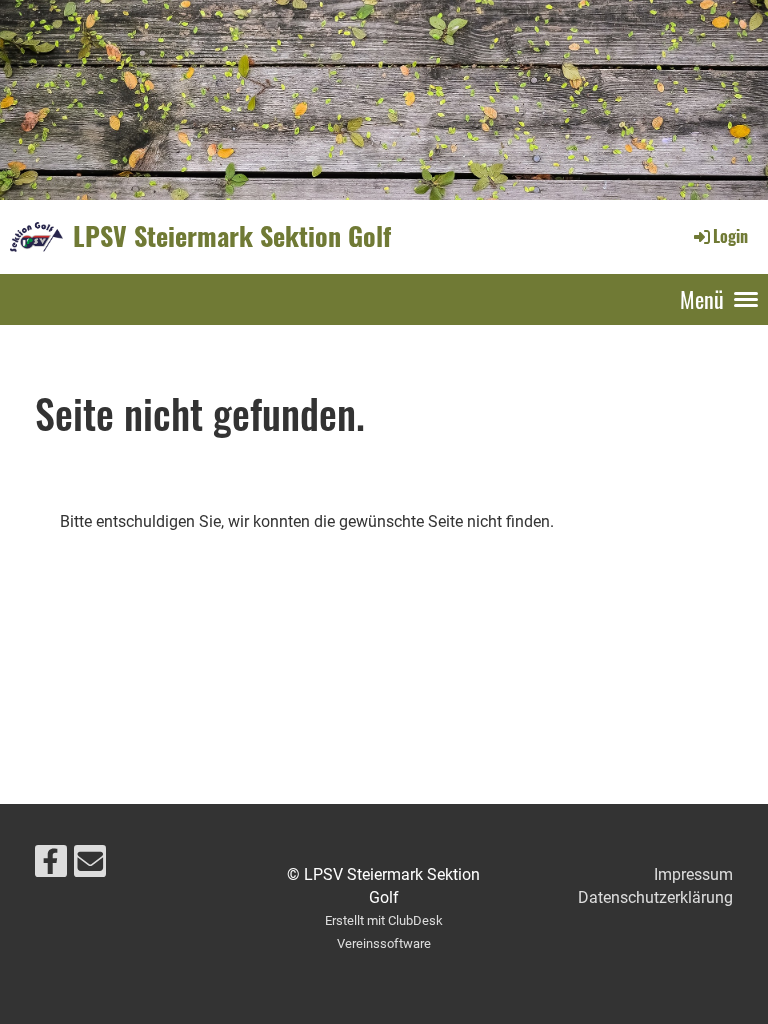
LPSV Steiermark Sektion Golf (232, 236)
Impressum (693, 874)
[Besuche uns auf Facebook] (51, 866)
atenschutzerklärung (661, 897)
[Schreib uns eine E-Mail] (90, 866)
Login (730, 236)
